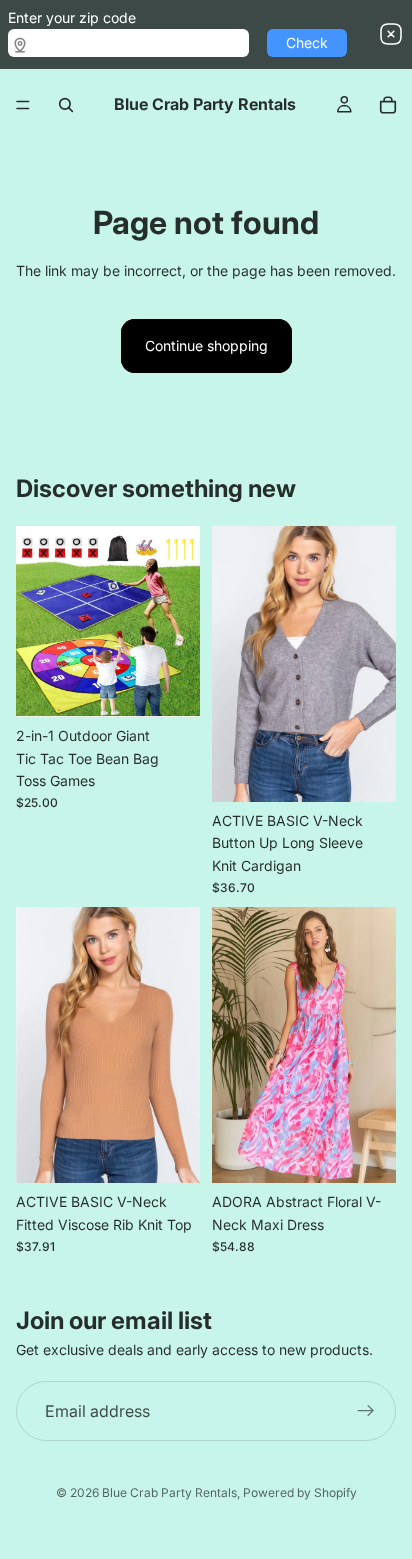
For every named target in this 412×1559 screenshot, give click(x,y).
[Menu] (23, 105)
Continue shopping (206, 345)
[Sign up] (366, 1412)
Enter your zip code (72, 17)
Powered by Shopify (300, 1492)
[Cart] (388, 105)
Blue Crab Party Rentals (169, 1492)
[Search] (66, 105)
